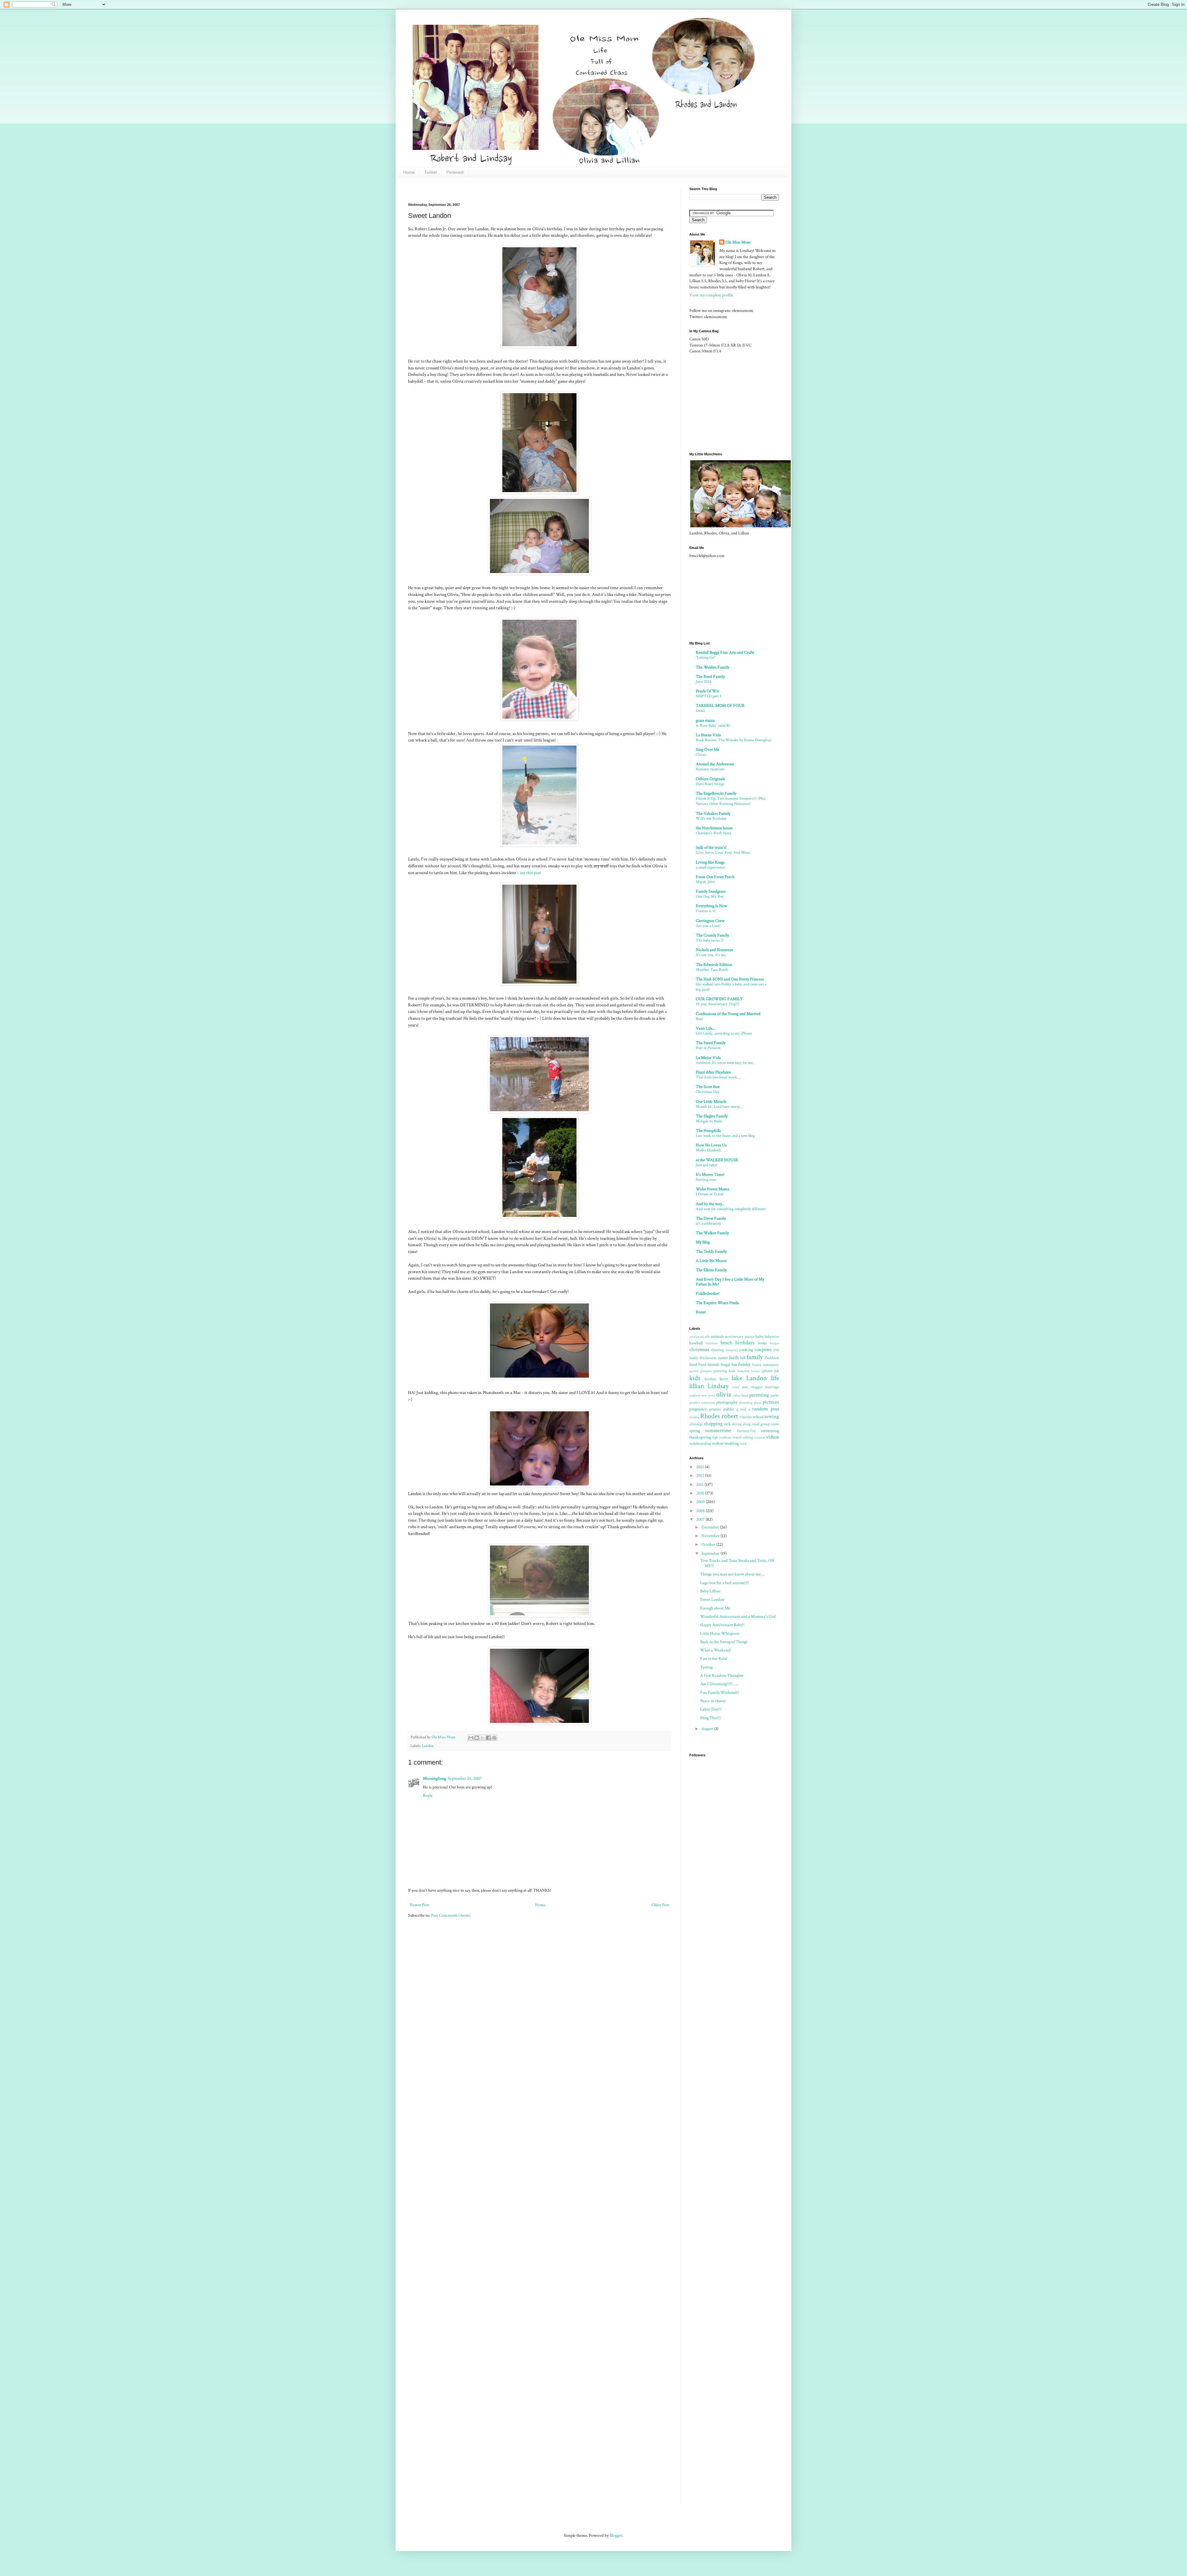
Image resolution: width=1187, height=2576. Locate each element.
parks (775, 1395)
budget (774, 1343)
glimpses (706, 1371)
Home (409, 172)
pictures (771, 1402)
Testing (706, 1667)
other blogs (741, 1395)
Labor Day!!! (711, 1709)
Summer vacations (710, 769)
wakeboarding (700, 1443)
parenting (759, 1395)
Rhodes (710, 1416)
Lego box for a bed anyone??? (725, 1583)
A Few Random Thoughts (722, 1676)
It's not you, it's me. (711, 955)
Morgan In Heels (709, 1121)
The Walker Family (712, 1233)
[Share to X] (483, 1738)
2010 (701, 1493)
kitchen (710, 1379)
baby (759, 1337)
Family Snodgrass (711, 891)
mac (745, 1387)
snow (775, 1424)
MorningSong (434, 1779)
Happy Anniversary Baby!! (722, 1625)
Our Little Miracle (711, 1102)
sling (747, 1424)
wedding (732, 1443)
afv (707, 1337)
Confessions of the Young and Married (728, 1014)
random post (766, 1409)
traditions (725, 1437)
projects (715, 1409)
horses (755, 1371)
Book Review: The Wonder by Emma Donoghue (734, 740)
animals (717, 1337)
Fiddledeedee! (708, 1294)
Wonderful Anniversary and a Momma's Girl (738, 1617)
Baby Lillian (710, 1591)
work (743, 1444)
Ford (702, 1365)
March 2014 (705, 882)
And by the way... (710, 1204)
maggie (757, 1387)
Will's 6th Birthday (711, 818)
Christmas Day (708, 1092)
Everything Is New (711, 906)
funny (744, 1364)
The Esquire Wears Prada (717, 1303)
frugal (725, 1365)
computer (732, 1350)
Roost (701, 1312)
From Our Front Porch (715, 877)
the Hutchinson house (714, 828)
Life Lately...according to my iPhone (724, 1033)
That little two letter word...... (719, 1077)
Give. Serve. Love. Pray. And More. (723, 852)
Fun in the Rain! (714, 1659)
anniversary (734, 1337)
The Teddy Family (711, 1252)
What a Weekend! (716, 1650)
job (777, 1371)
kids (695, 1378)
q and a (743, 1409)
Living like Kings (710, 862)
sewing (772, 1417)
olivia (724, 1394)
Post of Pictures (708, 1048)
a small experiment (710, 867)
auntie (750, 1337)
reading (694, 1417)
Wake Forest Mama (713, 1189)
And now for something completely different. (731, 1209)
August (708, 1729)
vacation (759, 1437)
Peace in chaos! (713, 1701)
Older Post (660, 1905)
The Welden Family (713, 667)
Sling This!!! (710, 1718)
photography (727, 1402)
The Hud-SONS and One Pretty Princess (730, 979)
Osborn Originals (710, 779)
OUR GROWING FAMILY (719, 999)
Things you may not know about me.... (732, 1574)
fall (743, 1358)
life (775, 1378)
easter (723, 1358)
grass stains (705, 721)
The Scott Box (708, 1087)
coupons (763, 1350)
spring (695, 1431)
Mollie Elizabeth (708, 1150)
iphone (767, 1371)
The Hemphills (708, 1131)
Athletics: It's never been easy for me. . (726, 1063)
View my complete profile (711, 295)
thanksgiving (700, 1437)
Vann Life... (706, 1028)
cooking (746, 1350)
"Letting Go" (706, 657)
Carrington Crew (710, 921)
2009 (701, 1502)
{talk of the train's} (711, 848)
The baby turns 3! (710, 940)
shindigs (696, 1424)
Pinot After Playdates (713, 1072)
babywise (772, 1337)
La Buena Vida (708, 735)
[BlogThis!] (477, 1738)
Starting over (706, 1180)
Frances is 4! (706, 911)
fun (734, 1365)
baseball (696, 1343)
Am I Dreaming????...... (719, 1684)
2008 (701, 1511)
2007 (701, 1520)
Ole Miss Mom (738, 242)
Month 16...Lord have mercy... (719, 1107)
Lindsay (718, 1386)
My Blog (703, 1242)
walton (718, 1443)
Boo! (700, 1019)
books (762, 1343)
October (709, 1545)
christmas (699, 1350)
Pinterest (455, 172)
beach (726, 1343)
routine (746, 1417)
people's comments (702, 1403)
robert (730, 1416)
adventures (697, 1337)
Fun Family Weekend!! (720, 1693)
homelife (744, 1371)
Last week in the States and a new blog (725, 1136)
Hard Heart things (710, 784)
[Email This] (471, 1738)
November (711, 1536)
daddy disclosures (703, 1358)
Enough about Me (715, 1608)
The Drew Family (711, 1218)
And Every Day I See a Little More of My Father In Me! (730, 1282)
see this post (531, 873)
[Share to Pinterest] (494, 1738)
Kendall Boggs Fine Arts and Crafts (725, 653)
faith (734, 1358)
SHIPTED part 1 (708, 696)
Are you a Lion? (708, 926)
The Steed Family (711, 1043)
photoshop (746, 1403)
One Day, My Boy (710, 896)
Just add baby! (707, 1165)
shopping (713, 1424)
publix (729, 1409)
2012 (701, 1476)
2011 (700, 1485)
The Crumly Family (712, 935)
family (755, 1357)
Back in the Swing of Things (724, 1642)
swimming (770, 1431)
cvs (776, 1350)
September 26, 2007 (465, 1779)
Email (700, 711)
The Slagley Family (712, 1116)
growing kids (725, 1371)
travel (737, 1437)
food (693, 1365)
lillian (697, 1386)
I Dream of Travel (710, 1194)
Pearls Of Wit (707, 691)
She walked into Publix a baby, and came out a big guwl (731, 987)
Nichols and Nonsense (715, 950)
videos (772, 1437)
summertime (718, 1430)
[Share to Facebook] (488, 1738)
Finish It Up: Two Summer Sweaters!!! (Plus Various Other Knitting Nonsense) (731, 801)
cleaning (717, 1350)
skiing (737, 1424)
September (711, 1554)
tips (715, 1437)
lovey (736, 1387)
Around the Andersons (715, 764)
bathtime (712, 1343)
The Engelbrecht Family (716, 793)
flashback (772, 1358)
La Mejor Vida (708, 1058)
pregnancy (698, 1409)
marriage (772, 1387)
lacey (724, 1379)
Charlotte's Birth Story (714, 833)
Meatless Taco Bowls (712, 970)
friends (713, 1365)
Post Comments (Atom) (451, 1915)
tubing (748, 1437)
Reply (428, 1796)
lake (737, 1378)
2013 (700, 1467)
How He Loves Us (711, 1145)
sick (727, 1424)
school (758, 1417)
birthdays (745, 1343)
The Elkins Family (711, 1270)
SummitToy (746, 1431)
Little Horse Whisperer (720, 1634)
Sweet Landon (712, 1600)
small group (761, 1424)
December (711, 1527)
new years (708, 1395)
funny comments (766, 1365)
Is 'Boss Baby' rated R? (713, 725)
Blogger (616, 2536)
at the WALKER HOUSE (717, 1160)
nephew (695, 1395)
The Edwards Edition (714, 965)
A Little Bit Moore (711, 1261)
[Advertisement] (521, 189)
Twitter (431, 172)
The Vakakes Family (713, 814)
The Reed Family (710, 677)
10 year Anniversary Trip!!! (718, 1004)
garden (694, 1371)
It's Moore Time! (710, 1175)
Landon (428, 1746)
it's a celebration (708, 1223)
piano (758, 1403)
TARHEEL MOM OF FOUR (720, 706)
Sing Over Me (708, 750)
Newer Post (419, 1905)
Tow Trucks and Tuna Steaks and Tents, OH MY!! (737, 1563)
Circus (701, 755)
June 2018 (704, 682)
